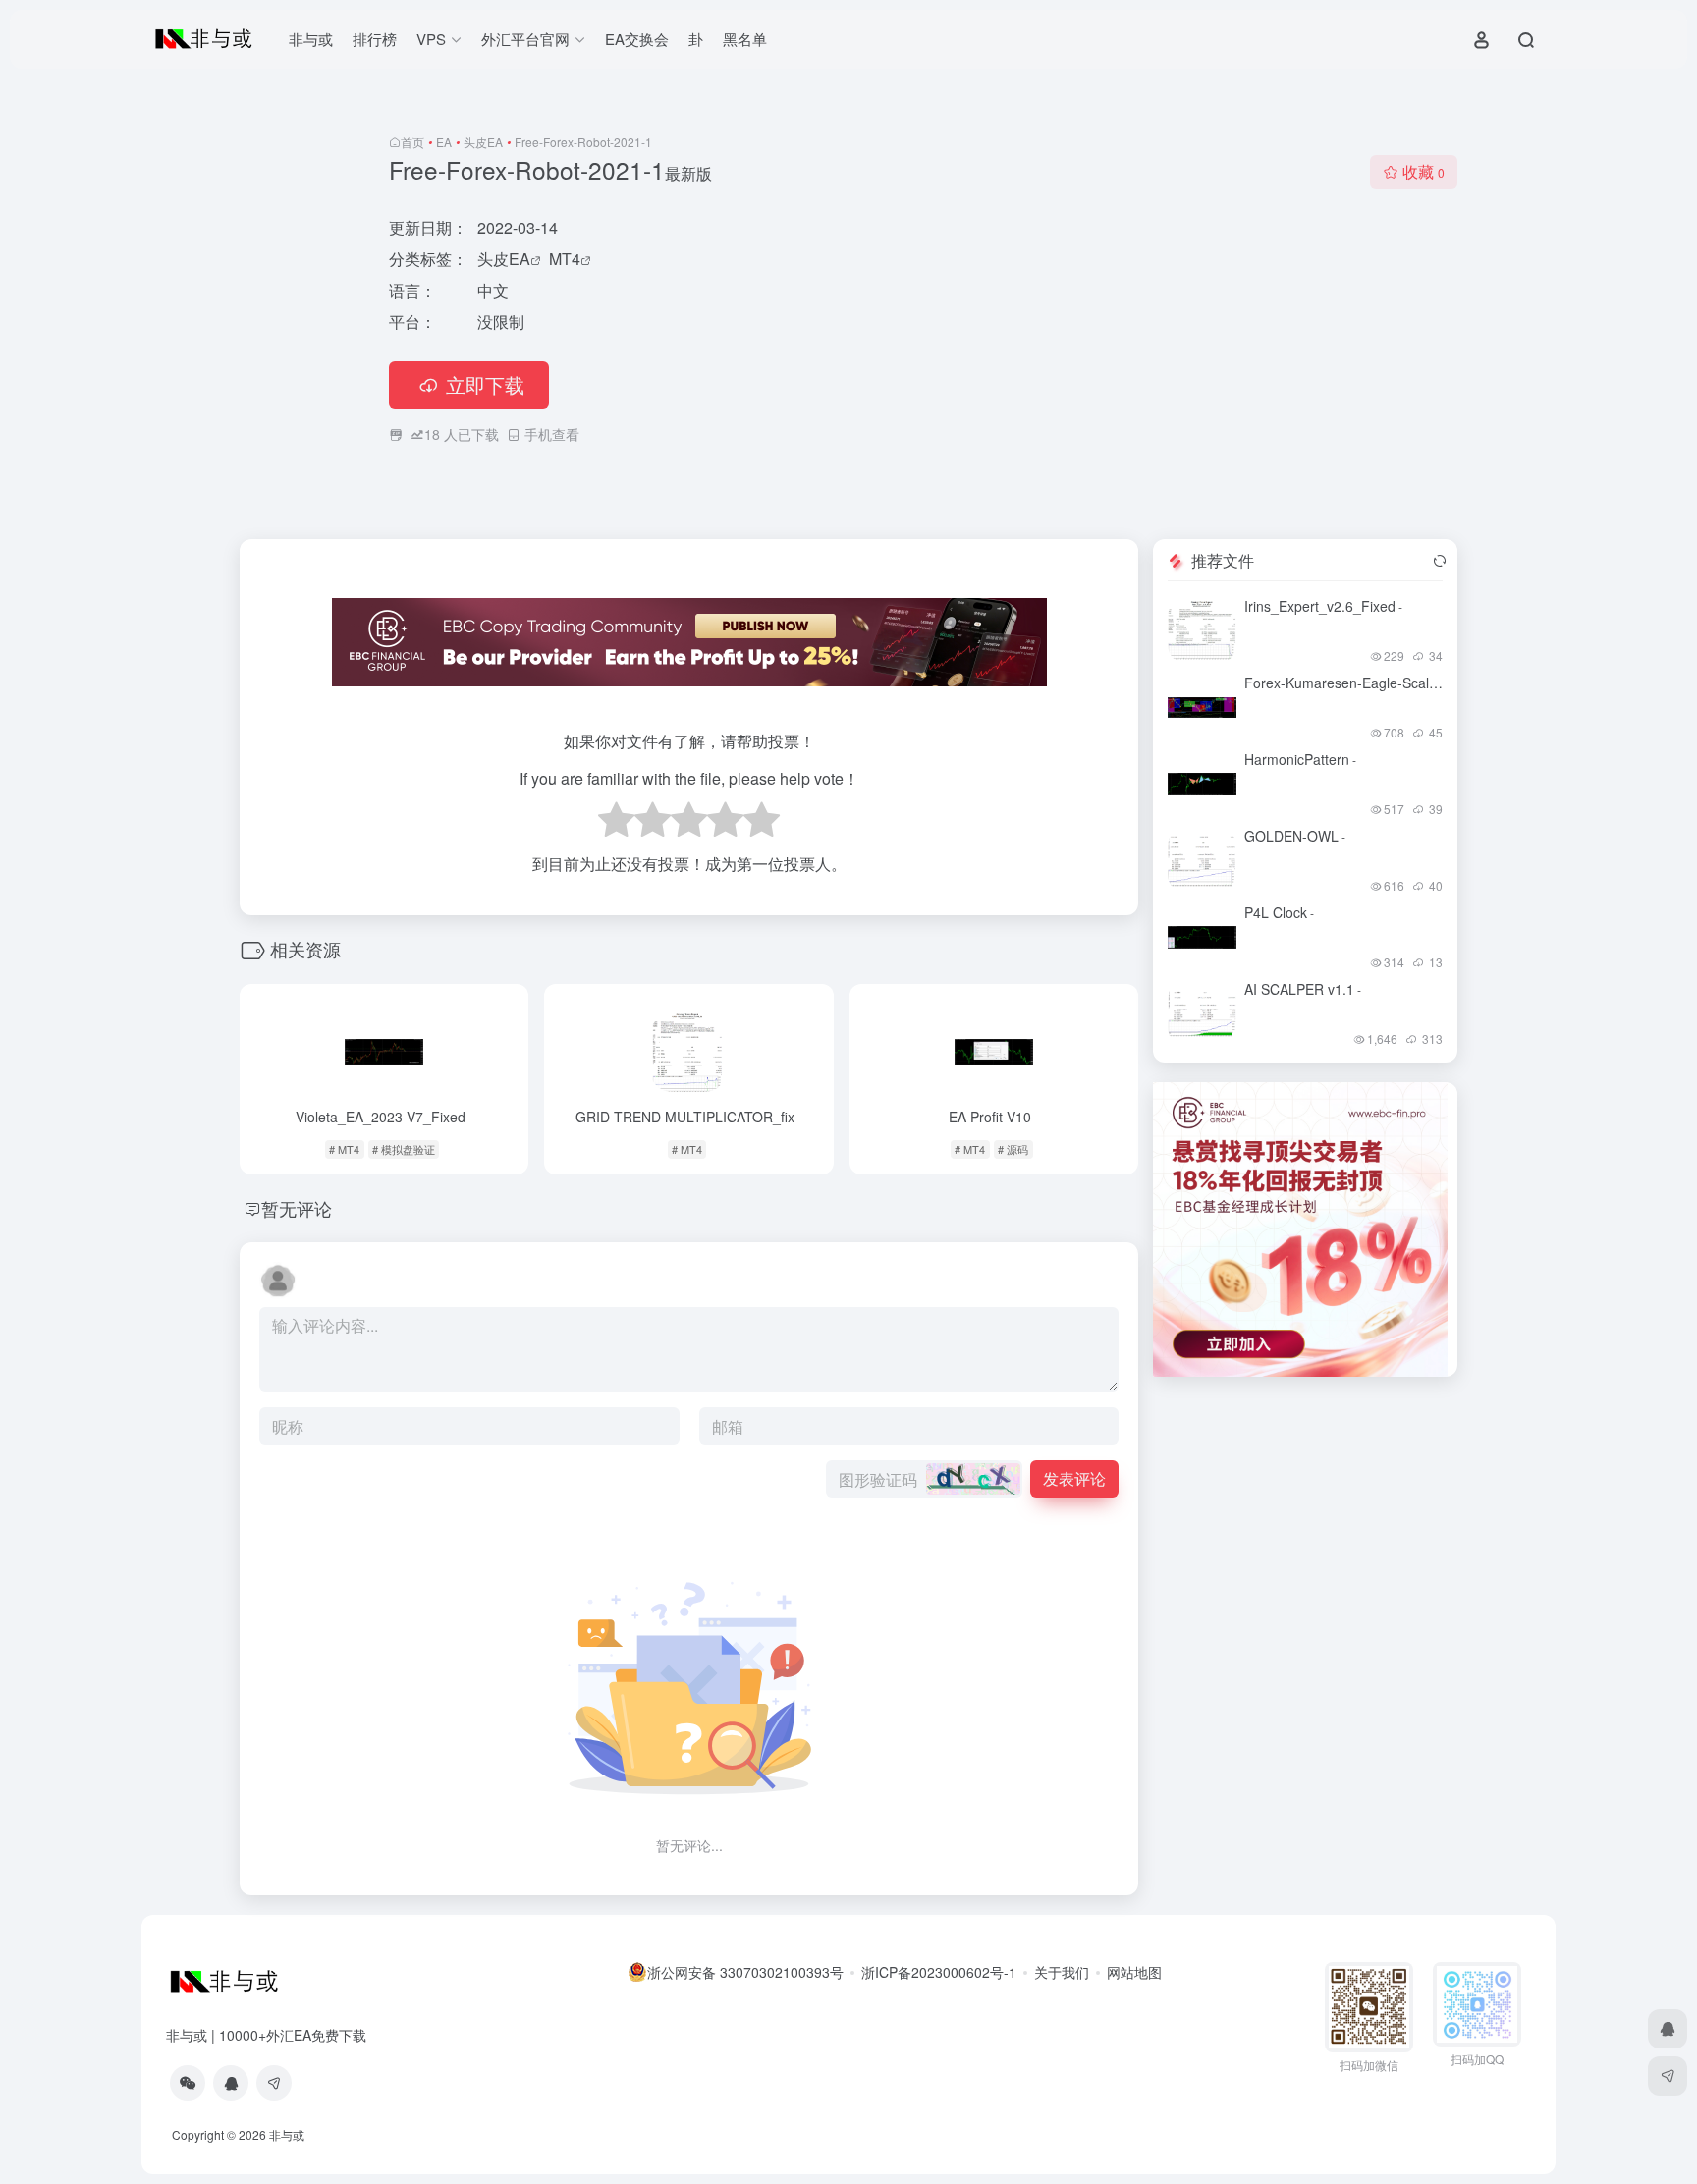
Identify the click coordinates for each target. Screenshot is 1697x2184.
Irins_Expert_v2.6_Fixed (1323, 606)
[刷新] (1440, 561)
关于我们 (1062, 1972)
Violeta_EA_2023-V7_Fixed (384, 1117)
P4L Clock (1279, 912)
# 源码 (1013, 1149)
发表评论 (1074, 1478)
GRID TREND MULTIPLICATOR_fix (688, 1117)
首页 (412, 142)
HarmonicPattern (1300, 759)
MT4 (565, 259)
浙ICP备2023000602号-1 (939, 1972)
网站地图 (1134, 1972)
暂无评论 (297, 1208)
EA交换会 (637, 39)
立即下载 (485, 384)
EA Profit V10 (993, 1117)
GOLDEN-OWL (1295, 836)
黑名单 (745, 39)
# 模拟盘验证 (404, 1149)
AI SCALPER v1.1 (1303, 989)
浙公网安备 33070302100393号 (745, 1972)
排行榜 (375, 39)
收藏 (1423, 171)
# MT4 (344, 1149)
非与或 (311, 39)
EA (444, 142)
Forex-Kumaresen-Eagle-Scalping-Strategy (1382, 682)
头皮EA (483, 142)
